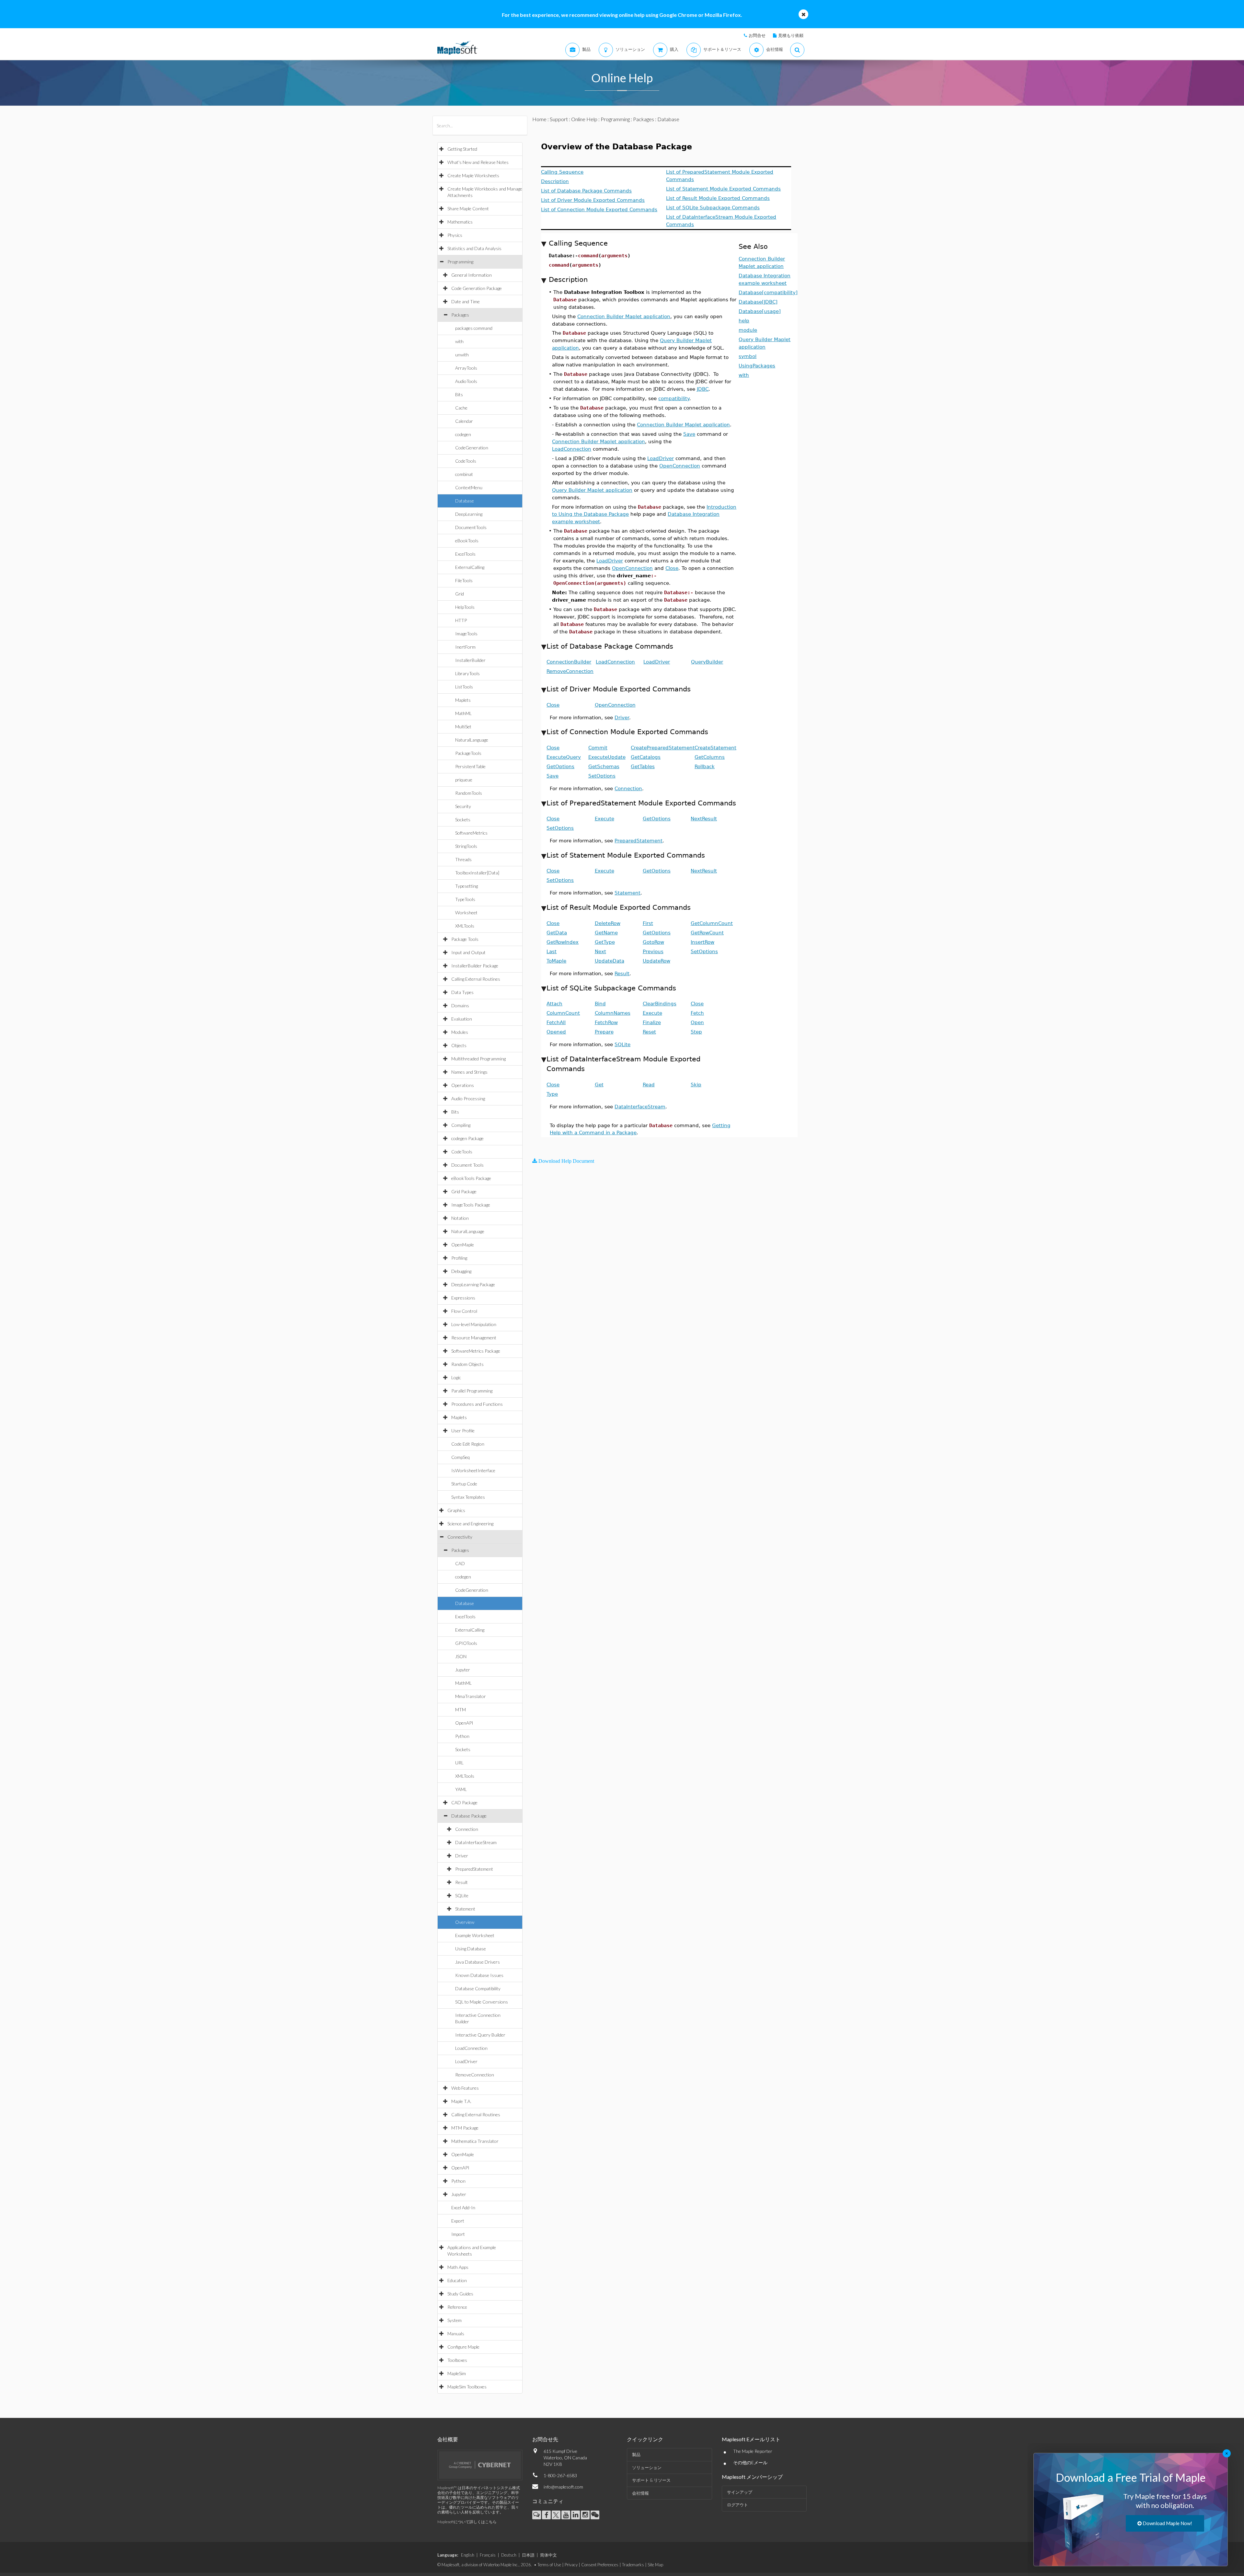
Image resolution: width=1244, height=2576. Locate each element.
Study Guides (460, 2294)
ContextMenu (469, 487)
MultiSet (463, 727)
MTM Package (465, 2128)
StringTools (466, 846)
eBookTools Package (471, 1178)
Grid (460, 594)
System (455, 2320)
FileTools (464, 580)
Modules (460, 1032)
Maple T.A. (461, 2101)
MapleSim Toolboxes (467, 2387)
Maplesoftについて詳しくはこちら (467, 2522)
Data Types (462, 992)
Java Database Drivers (478, 1962)
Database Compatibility (478, 1988)
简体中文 (548, 2555)
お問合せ (757, 35)
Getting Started (462, 149)
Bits (459, 394)
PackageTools (468, 753)
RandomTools (469, 793)
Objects (459, 1045)
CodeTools (466, 461)
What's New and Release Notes (478, 162)
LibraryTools (467, 673)
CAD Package (464, 1802)
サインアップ (740, 2492)
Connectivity (460, 1537)
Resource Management (474, 1338)
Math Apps (458, 2267)
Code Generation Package (477, 288)
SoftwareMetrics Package (476, 1351)
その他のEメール (750, 2462)
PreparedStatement (474, 1869)
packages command (474, 328)
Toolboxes (457, 2360)
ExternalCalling (470, 567)
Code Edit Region (468, 1444)
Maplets (463, 700)
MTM (461, 1710)
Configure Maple (463, 2347)
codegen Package (467, 1138)
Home (539, 119)
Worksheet (466, 913)
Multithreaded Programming (478, 1059)
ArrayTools (466, 368)
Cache (461, 408)
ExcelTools (465, 554)
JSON (461, 1656)
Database (465, 501)
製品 (636, 2455)
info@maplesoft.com (563, 2487)
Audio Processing (468, 1098)
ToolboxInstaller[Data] (477, 873)
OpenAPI (464, 1723)
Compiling (461, 1125)
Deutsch (509, 2555)
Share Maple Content (468, 208)
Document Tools (467, 1165)
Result (461, 1882)
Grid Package (464, 1191)
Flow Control (464, 1311)
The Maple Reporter (753, 2451)
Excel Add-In (463, 2207)
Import (458, 2234)
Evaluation (462, 1019)
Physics (455, 235)
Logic (456, 1377)
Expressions (463, 1298)
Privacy (571, 2565)
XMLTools (465, 926)
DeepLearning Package (473, 1284)
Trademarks (633, 2565)
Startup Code (464, 1484)
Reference (457, 2307)
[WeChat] (595, 2515)
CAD (460, 1563)
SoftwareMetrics (471, 833)
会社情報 (640, 2493)
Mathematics (460, 222)
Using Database (471, 1949)
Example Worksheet (475, 1935)
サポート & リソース (651, 2480)
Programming (460, 262)
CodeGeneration (472, 448)
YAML (461, 1789)
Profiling (459, 1258)
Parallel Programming (472, 1391)
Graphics (456, 1510)
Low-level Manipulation (474, 1324)
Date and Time (466, 301)
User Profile (463, 1431)
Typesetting (466, 886)
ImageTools (466, 634)
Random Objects (467, 1364)
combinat (464, 474)
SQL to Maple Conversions (482, 2002)
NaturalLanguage (472, 740)
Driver (462, 1856)
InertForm (465, 647)
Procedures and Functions (477, 1404)
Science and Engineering (470, 1524)
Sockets (463, 820)
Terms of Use (549, 2565)
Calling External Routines (476, 979)
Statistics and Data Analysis (474, 248)
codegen (463, 434)
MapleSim (457, 2373)
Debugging (461, 1271)
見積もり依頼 (791, 35)
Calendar (464, 421)
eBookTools (467, 541)
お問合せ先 (545, 2439)
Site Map (655, 2565)
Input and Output (468, 952)
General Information (472, 275)
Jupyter (463, 1670)
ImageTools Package (471, 1205)
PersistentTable (470, 766)
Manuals (456, 2333)
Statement (465, 1909)
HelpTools (465, 607)
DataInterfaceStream (476, 1842)
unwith (462, 355)
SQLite (462, 1895)
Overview (465, 1922)
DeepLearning (469, 514)
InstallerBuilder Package (475, 966)
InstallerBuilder (470, 660)
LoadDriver (466, 2061)
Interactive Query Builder (480, 2035)
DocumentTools (471, 527)
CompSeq (461, 1457)
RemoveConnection (475, 2075)
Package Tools (465, 939)
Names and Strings (469, 1072)
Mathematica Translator (475, 2141)
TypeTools (465, 899)
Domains (460, 1005)
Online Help (584, 119)
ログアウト (737, 2505)
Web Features (465, 2088)
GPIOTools (466, 1643)
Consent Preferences (600, 2565)
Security (463, 806)
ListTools (464, 687)
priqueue (464, 780)
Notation (460, 1218)
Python (462, 1736)
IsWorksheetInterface (473, 1470)
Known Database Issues (479, 1975)
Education (457, 2280)
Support (559, 119)
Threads (463, 859)
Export (458, 2221)
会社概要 (448, 2439)
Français (488, 2555)
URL (459, 1763)
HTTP (461, 620)
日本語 (528, 2555)
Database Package (469, 1816)
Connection (467, 1829)
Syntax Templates (468, 1497)
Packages (460, 315)
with (459, 341)
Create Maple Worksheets (473, 175)
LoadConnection (471, 2048)
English (468, 2555)
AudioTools (466, 381)
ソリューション (647, 2467)
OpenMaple (463, 1245)
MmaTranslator (471, 1696)
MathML (463, 713)
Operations (463, 1085)
